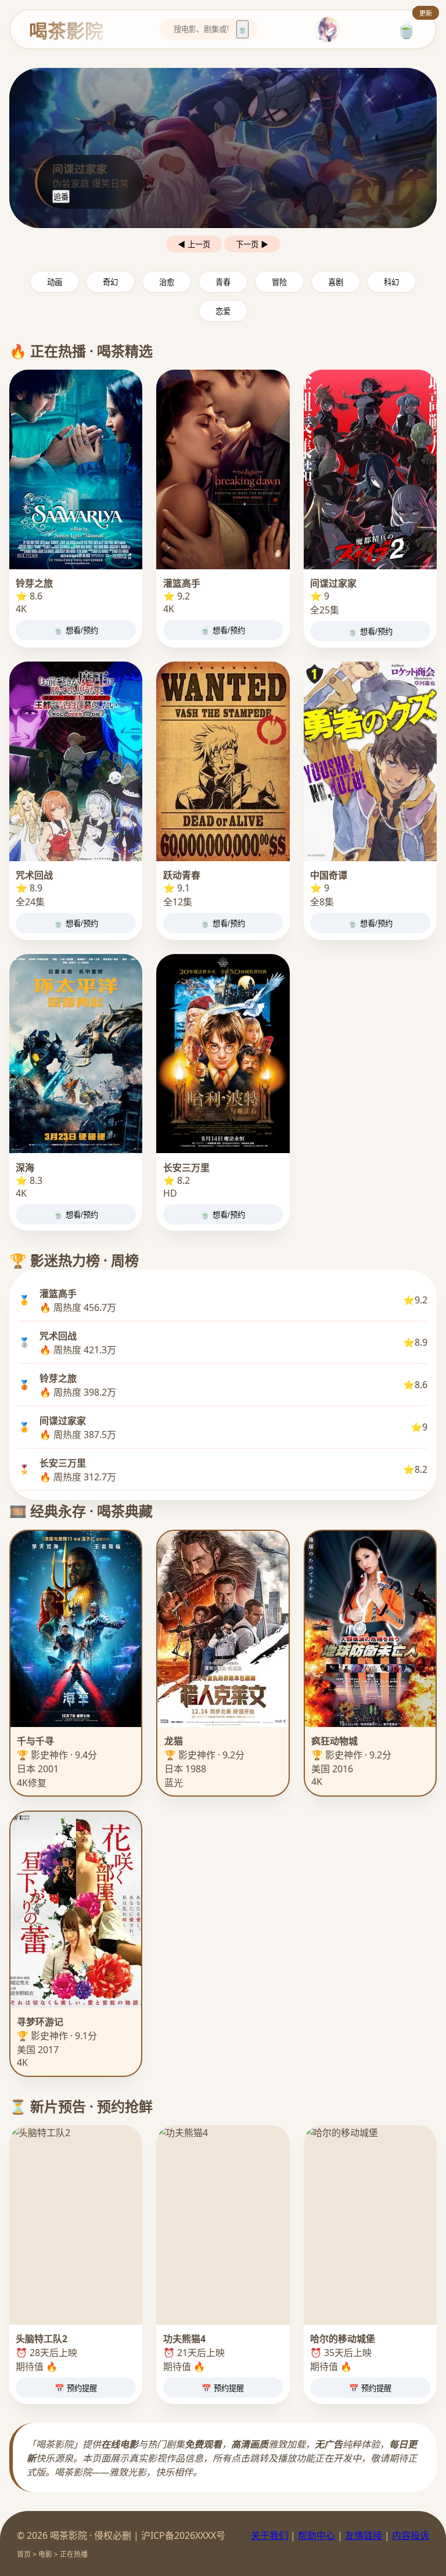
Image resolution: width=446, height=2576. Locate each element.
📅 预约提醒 (76, 2388)
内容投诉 (411, 2535)
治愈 (167, 282)
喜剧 (336, 282)
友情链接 (364, 2535)
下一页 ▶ (252, 245)
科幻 (391, 282)
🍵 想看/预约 (76, 631)
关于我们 (269, 2535)
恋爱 (223, 311)
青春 (223, 282)
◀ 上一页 (194, 245)
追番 (61, 197)
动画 (55, 282)
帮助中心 (316, 2535)
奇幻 (110, 282)
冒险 (279, 282)
